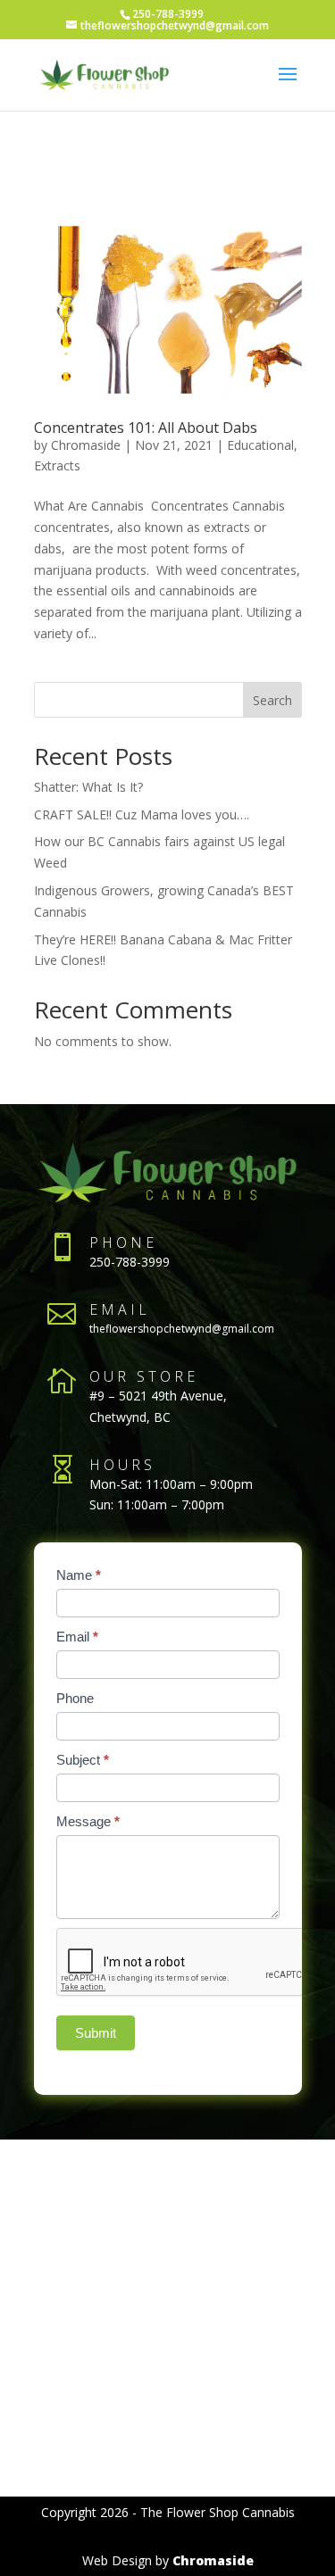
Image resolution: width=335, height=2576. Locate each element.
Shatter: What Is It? (88, 787)
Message (88, 1821)
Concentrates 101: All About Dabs (146, 428)
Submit (96, 2033)
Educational (260, 445)
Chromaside (86, 445)
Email (77, 1637)
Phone (75, 1698)
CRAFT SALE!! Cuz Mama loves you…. (142, 814)
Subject (83, 1760)
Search (272, 700)
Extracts (57, 465)
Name (79, 1575)
